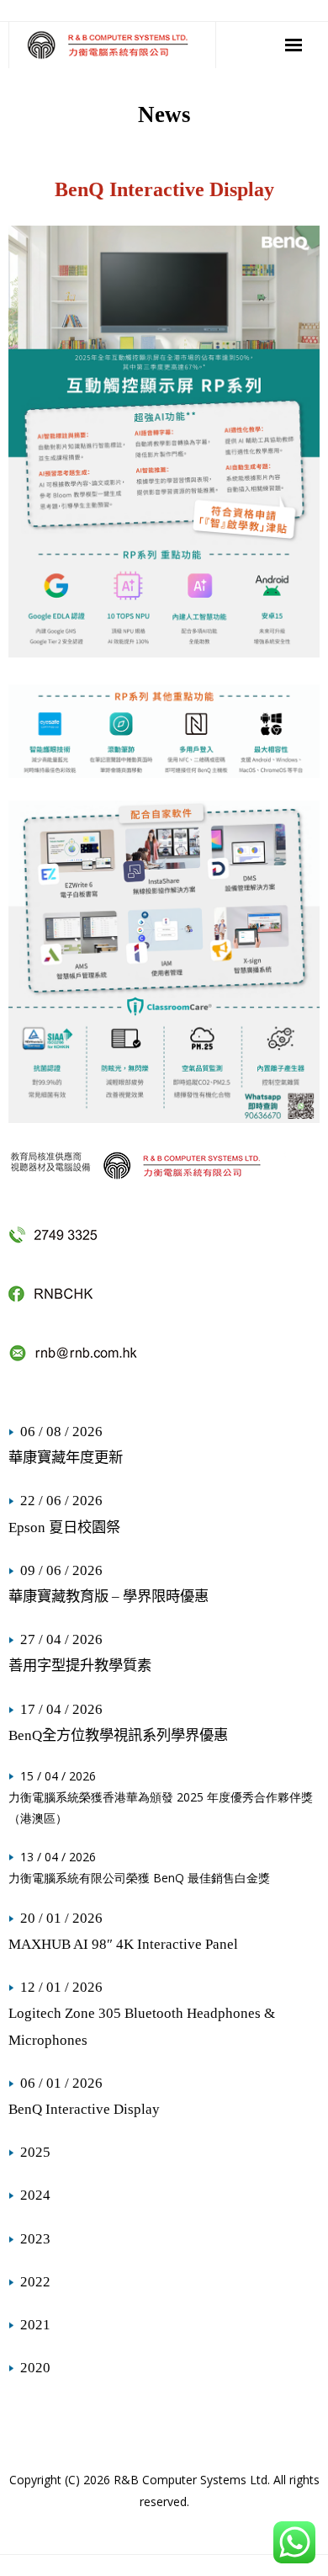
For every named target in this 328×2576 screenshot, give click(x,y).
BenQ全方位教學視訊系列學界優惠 (118, 1735)
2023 (35, 2239)
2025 (35, 2152)
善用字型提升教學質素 (80, 1666)
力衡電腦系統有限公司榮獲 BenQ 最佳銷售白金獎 (139, 1878)
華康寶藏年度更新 (66, 1458)
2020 (35, 2368)
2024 (35, 2195)
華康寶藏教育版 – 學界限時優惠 (108, 1597)
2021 (35, 2325)
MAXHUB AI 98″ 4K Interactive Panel (123, 1944)
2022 (35, 2282)
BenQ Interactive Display (84, 2109)
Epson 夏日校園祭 (64, 1528)
